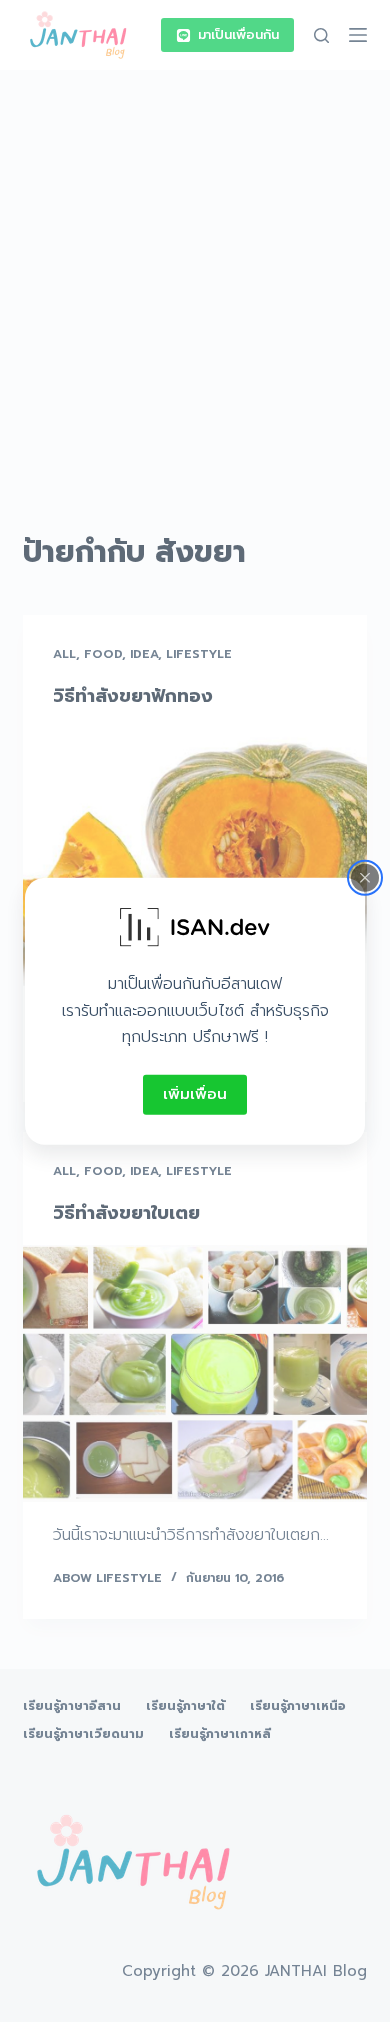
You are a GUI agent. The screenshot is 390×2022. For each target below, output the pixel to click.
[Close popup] (365, 878)
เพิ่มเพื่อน (195, 1094)
